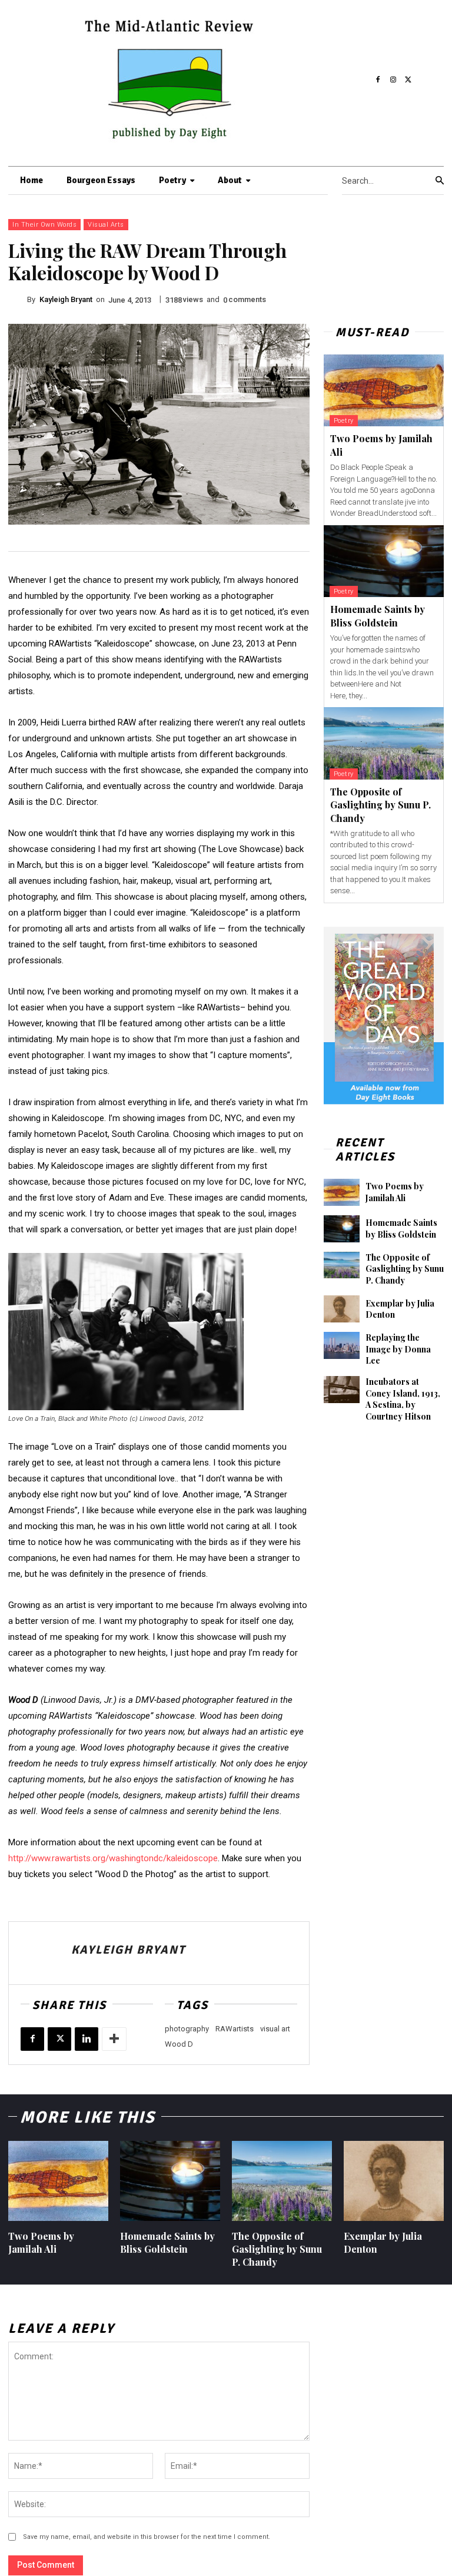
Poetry (344, 421)
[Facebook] (378, 80)
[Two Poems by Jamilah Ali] (384, 391)
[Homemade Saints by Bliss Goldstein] (384, 561)
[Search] (440, 181)
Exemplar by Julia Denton (400, 1309)
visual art (275, 2029)
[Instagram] (393, 80)
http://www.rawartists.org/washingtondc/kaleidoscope (113, 1858)
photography (187, 2029)
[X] (408, 80)
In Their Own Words (44, 225)
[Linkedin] (87, 2039)
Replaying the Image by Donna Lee (398, 1349)
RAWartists (235, 2029)
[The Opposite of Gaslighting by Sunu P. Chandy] (384, 743)
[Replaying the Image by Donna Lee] (342, 1345)
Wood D (179, 2044)
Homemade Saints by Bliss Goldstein (401, 1229)
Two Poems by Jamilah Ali (395, 1192)
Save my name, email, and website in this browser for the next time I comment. (147, 2537)
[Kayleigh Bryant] (18, 300)
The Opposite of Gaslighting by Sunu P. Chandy (380, 805)
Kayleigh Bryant (66, 299)
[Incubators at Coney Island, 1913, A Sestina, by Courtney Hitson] (342, 1390)
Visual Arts (106, 225)
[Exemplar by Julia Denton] (342, 1309)
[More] (114, 2039)
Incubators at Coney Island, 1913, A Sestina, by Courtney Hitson (403, 1399)
